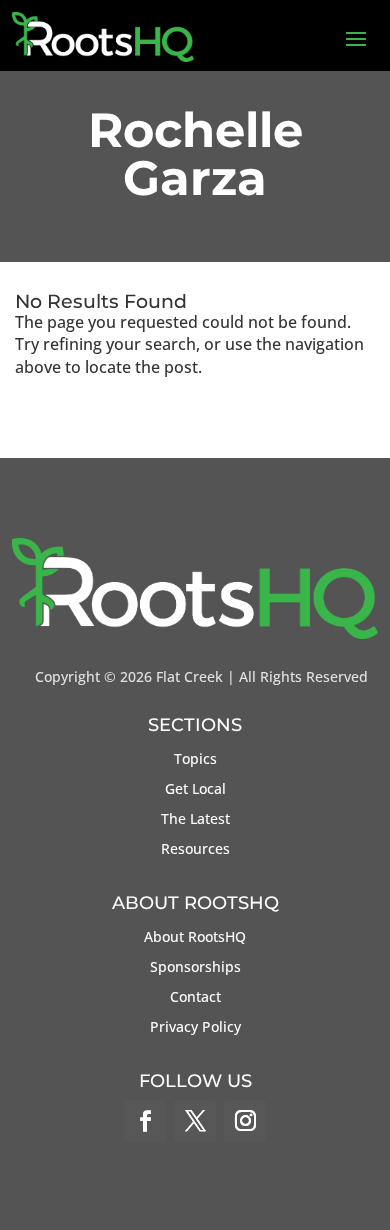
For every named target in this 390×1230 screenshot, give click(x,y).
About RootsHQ (195, 938)
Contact (195, 998)
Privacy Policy (195, 1028)
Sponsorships (195, 968)
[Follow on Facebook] (145, 1121)
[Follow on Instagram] (245, 1121)
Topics (195, 760)
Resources (195, 850)
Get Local (195, 790)
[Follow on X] (195, 1121)
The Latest (195, 820)
